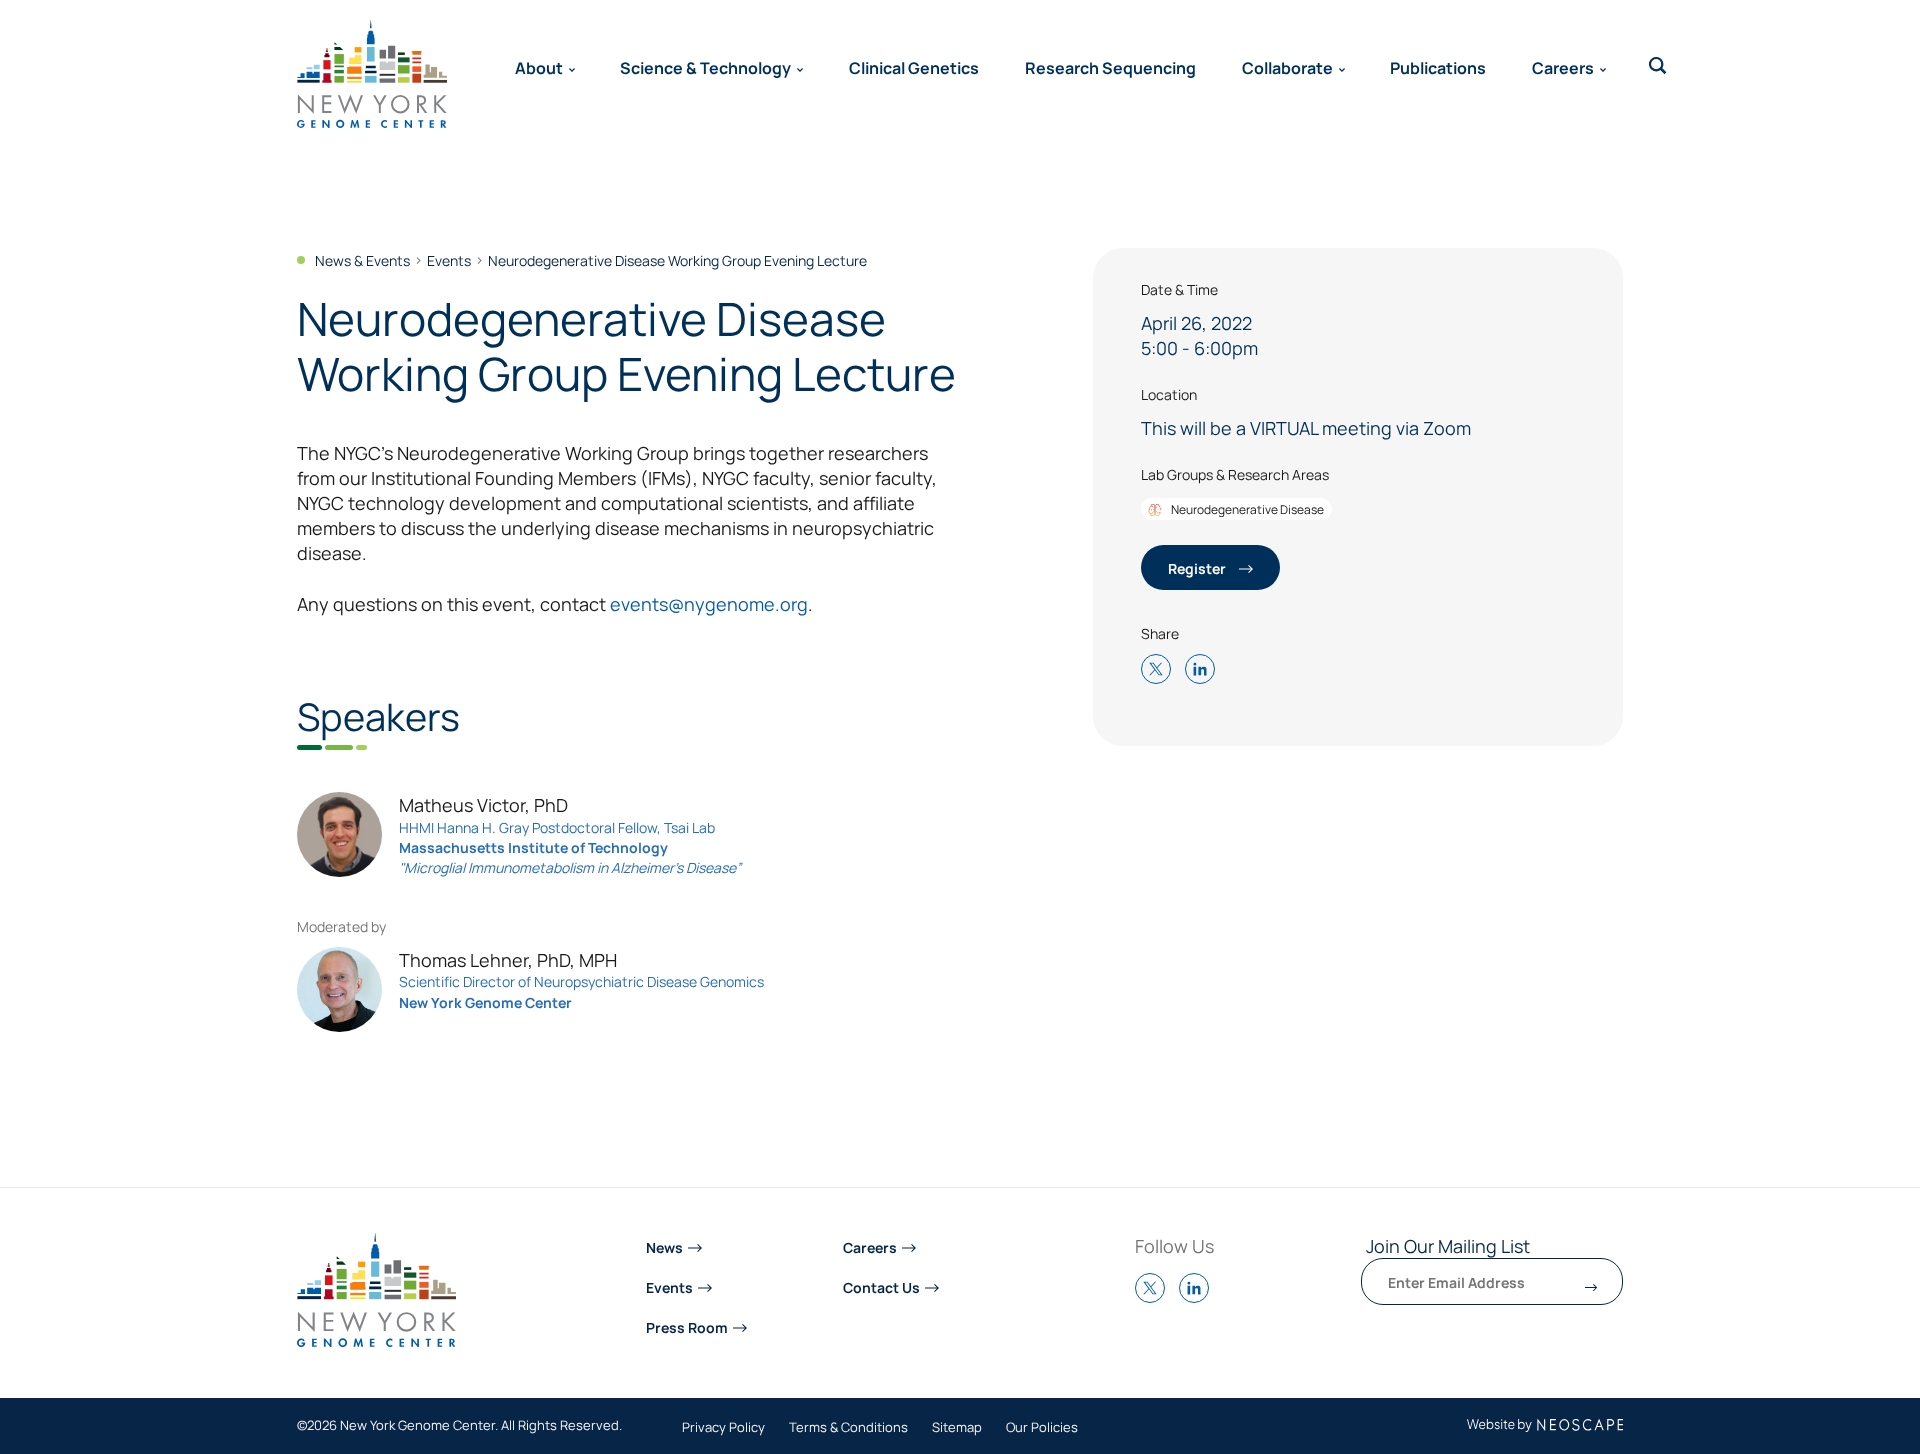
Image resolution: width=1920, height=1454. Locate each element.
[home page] (372, 74)
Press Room (687, 1326)
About (539, 67)
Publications (1438, 67)
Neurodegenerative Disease (1246, 509)
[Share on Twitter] (1161, 670)
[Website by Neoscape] (1545, 1425)
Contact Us (881, 1286)
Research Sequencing (1110, 67)
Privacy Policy (723, 1428)
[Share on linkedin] (1205, 670)
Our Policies (1042, 1428)
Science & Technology (705, 67)
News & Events (362, 260)
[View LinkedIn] (1199, 1297)
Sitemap (957, 1428)
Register (1198, 567)
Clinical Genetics (914, 67)
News (664, 1246)
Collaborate (1287, 67)
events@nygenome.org (709, 603)
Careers (1563, 67)
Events (449, 260)
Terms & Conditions (848, 1428)
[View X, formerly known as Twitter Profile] (1155, 1297)
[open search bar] (1658, 66)
